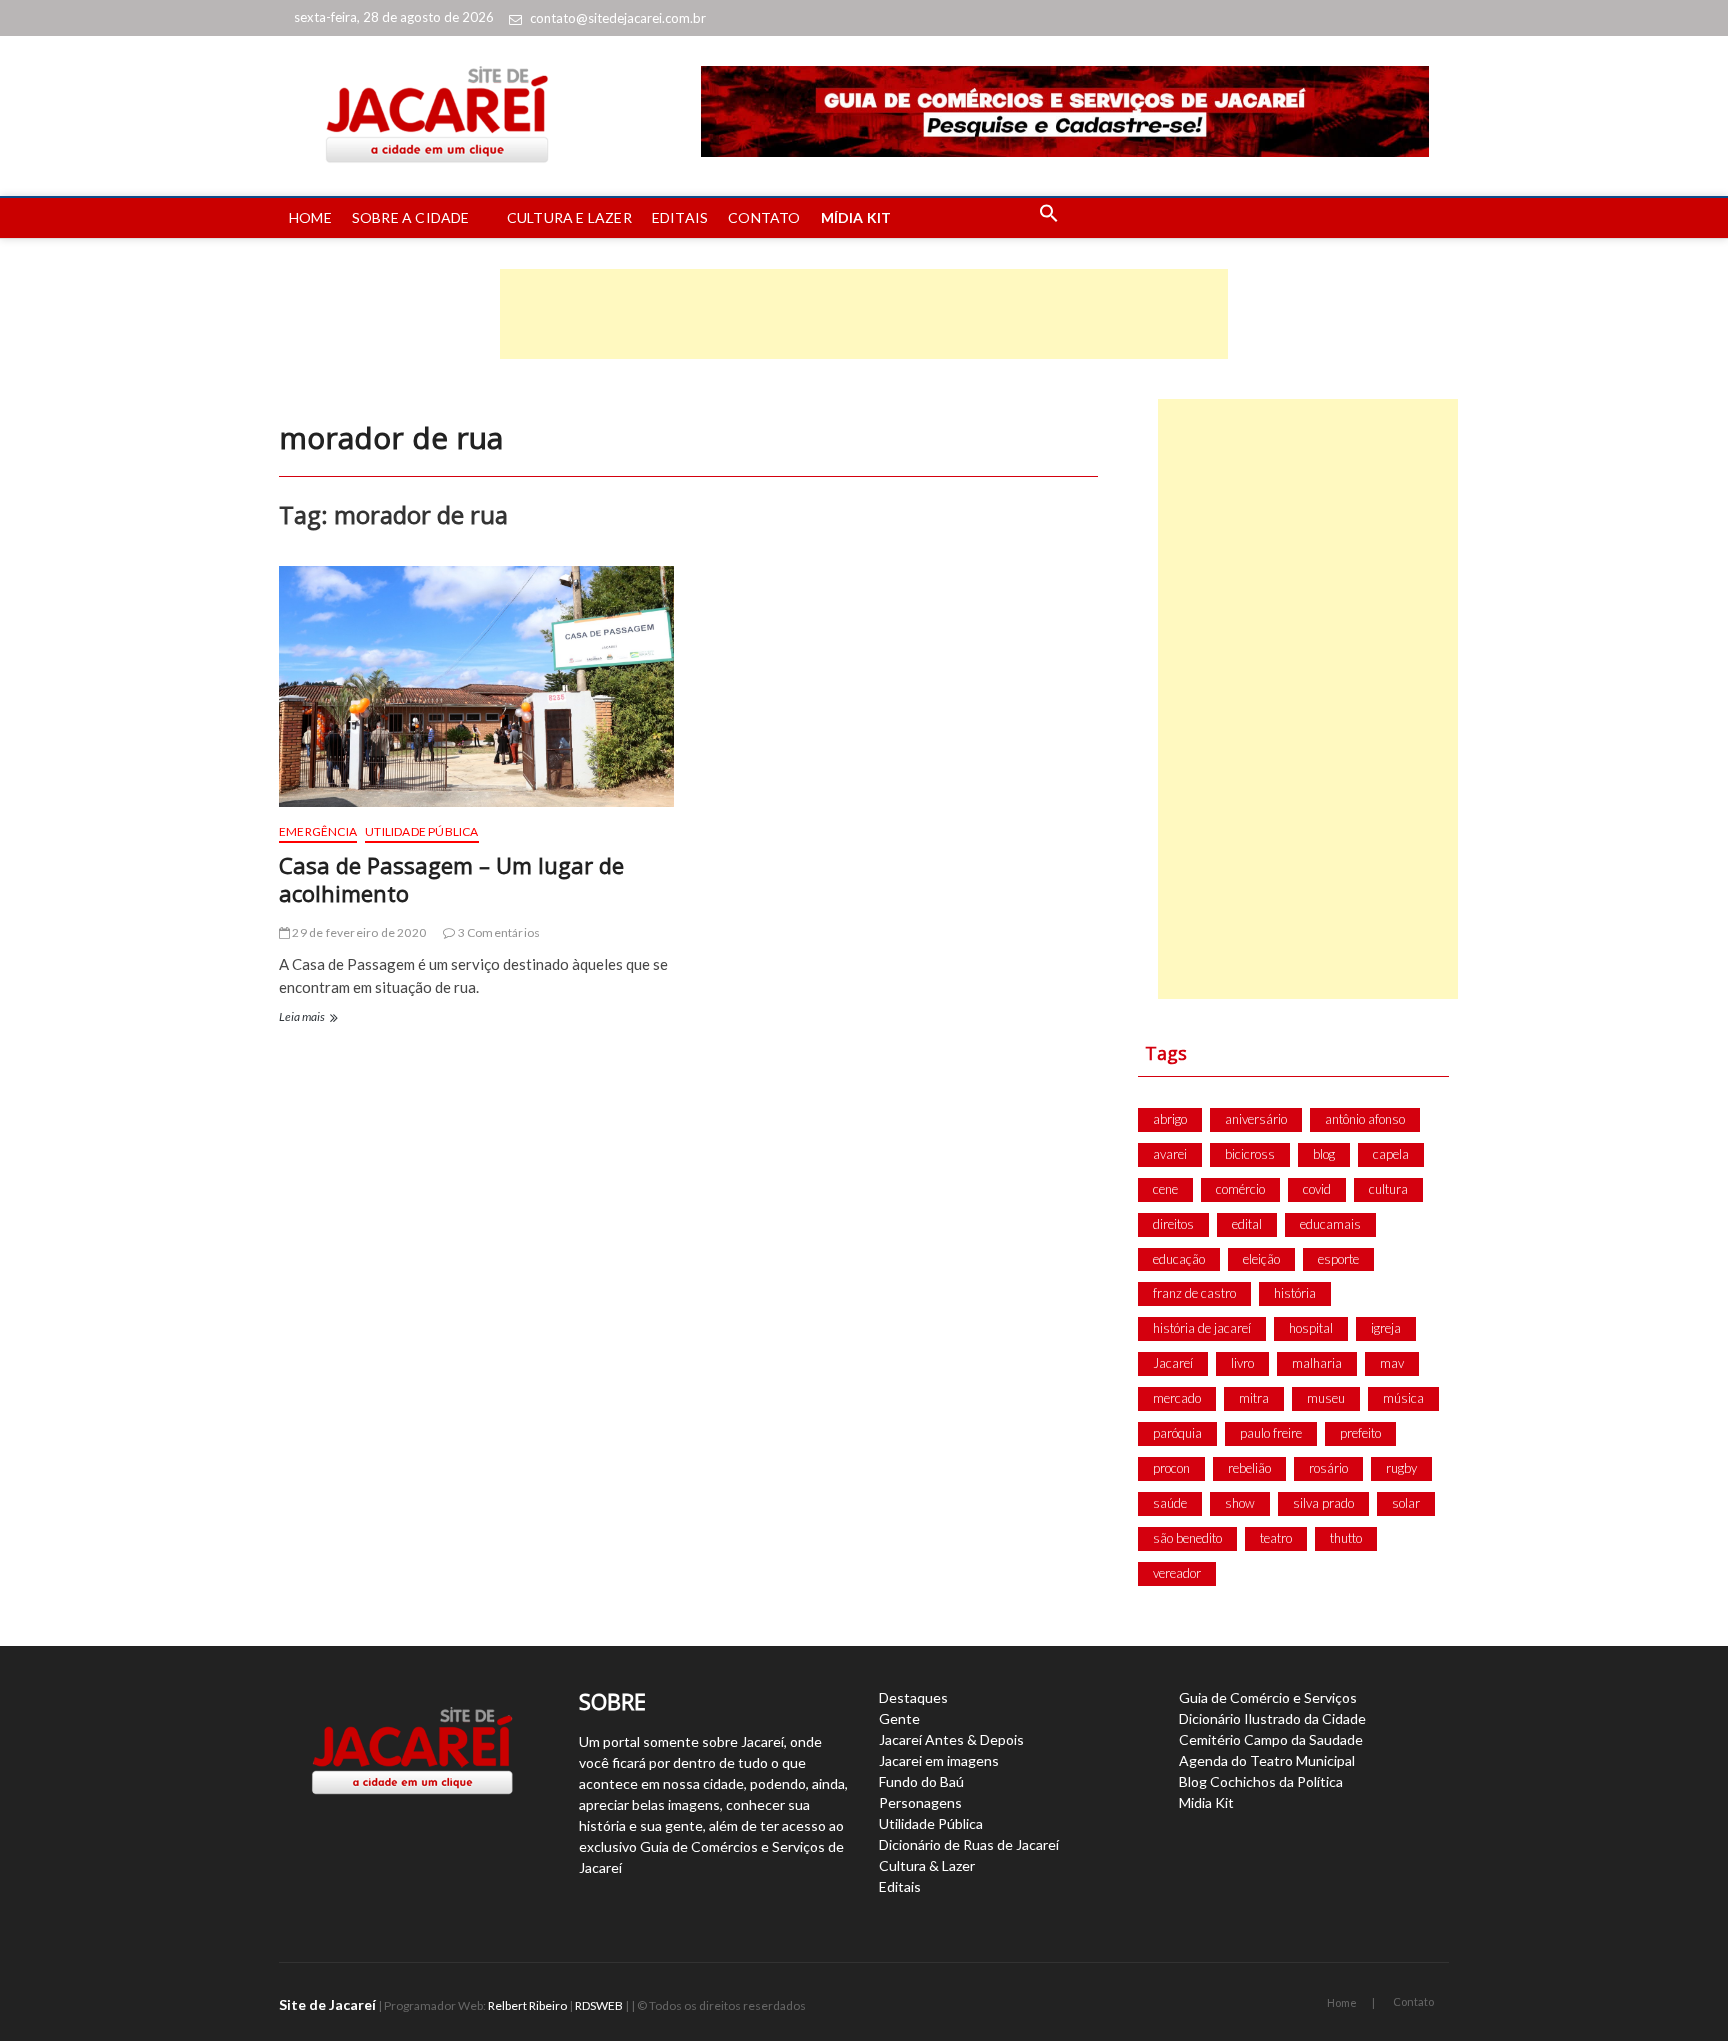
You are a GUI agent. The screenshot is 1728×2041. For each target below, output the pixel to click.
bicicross (1250, 1154)
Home (1342, 2002)
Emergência (318, 831)
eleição (1261, 1259)
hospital (1311, 1328)
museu (1326, 1398)
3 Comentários (497, 932)
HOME (310, 217)
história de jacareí (1202, 1328)
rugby (1401, 1468)
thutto (1346, 1538)
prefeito (1360, 1433)
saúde (1170, 1503)
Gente (899, 1718)
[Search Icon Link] (1049, 218)
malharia (1317, 1363)
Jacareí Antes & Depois (951, 1739)
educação (1179, 1259)
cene (1165, 1189)
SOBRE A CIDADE (411, 217)
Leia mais (306, 1019)
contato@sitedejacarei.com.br (618, 18)
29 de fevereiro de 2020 (358, 932)
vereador (1177, 1573)
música (1403, 1398)
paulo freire (1271, 1433)
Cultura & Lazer (927, 1865)
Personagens (920, 1802)
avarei (1170, 1154)
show (1240, 1503)
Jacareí (1173, 1363)
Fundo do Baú (921, 1781)
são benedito (1187, 1538)
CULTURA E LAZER (569, 217)
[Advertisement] (864, 314)
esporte (1338, 1259)
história (1295, 1293)
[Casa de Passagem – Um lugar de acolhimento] (476, 686)
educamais (1330, 1224)
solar (1406, 1503)
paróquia (1177, 1433)
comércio (1240, 1189)
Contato (1413, 2001)
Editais (900, 1886)
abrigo (1170, 1119)
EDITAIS (680, 217)
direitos (1173, 1224)
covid (1317, 1189)
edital (1247, 1224)
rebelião (1249, 1468)
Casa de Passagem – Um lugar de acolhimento (451, 879)
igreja (1386, 1328)
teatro (1276, 1538)
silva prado (1323, 1503)
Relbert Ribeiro (527, 2005)
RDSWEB (599, 2005)
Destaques (913, 1697)
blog (1324, 1154)
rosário (1328, 1468)
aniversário (1256, 1119)
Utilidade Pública (421, 831)
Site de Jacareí (327, 2004)
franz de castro (1194, 1293)
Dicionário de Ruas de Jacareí (969, 1844)
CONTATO (764, 217)
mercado (1177, 1398)
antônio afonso (1365, 1119)
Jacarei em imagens (939, 1760)
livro (1242, 1363)
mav (1392, 1363)
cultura (1388, 1189)
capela (1391, 1154)
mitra (1254, 1398)
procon (1171, 1468)
